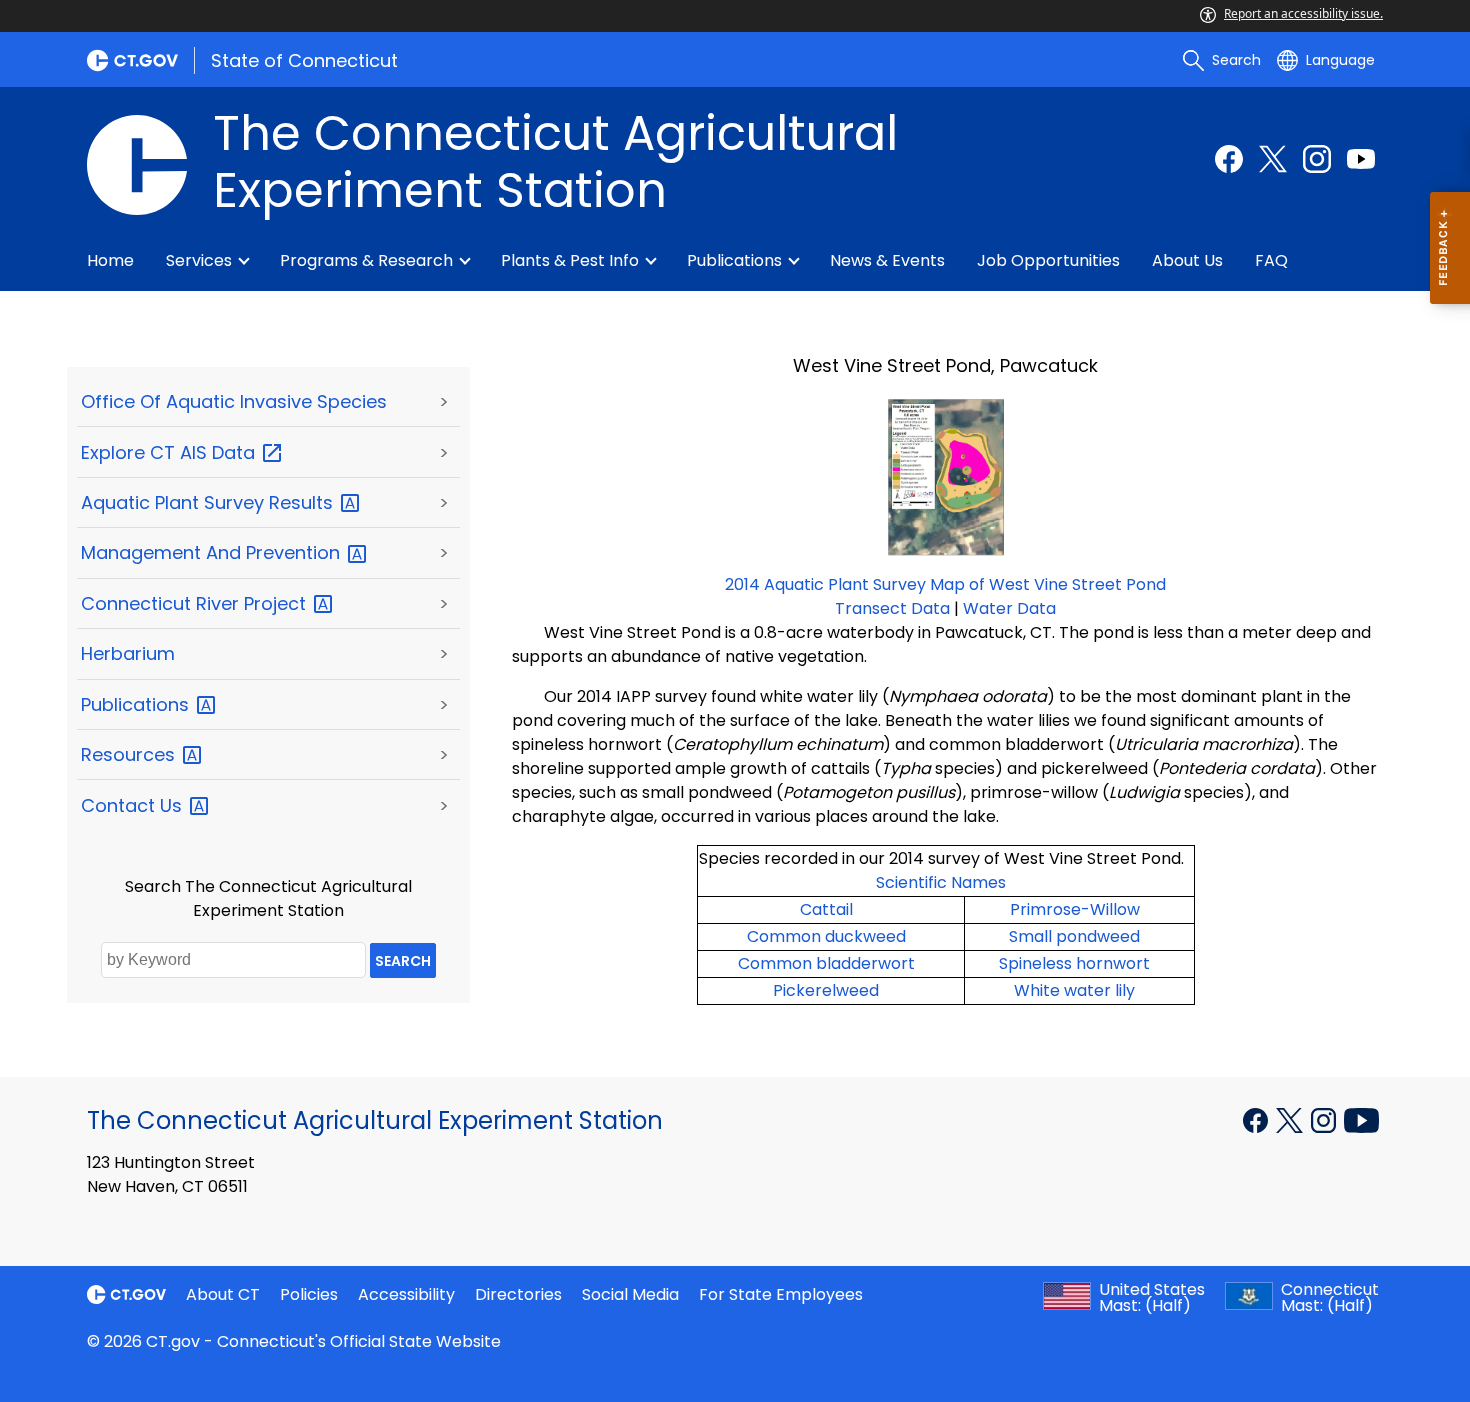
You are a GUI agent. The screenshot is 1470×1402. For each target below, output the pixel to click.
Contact (134, 805)
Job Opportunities (1048, 260)
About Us (1187, 260)
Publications (734, 260)
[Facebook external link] (1229, 159)
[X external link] (1291, 1119)
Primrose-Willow (1075, 909)
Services (199, 260)
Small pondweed (1074, 936)
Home (110, 260)
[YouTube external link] (1361, 1119)
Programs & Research (366, 260)
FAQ (1271, 260)
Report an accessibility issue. (1303, 13)
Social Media (630, 1294)
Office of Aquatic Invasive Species (234, 401)
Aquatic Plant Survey (209, 502)
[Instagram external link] (1317, 159)
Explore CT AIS (170, 452)
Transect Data (892, 608)
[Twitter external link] (1273, 159)
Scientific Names (941, 882)
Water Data (1009, 608)
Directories (518, 1294)
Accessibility (406, 1294)
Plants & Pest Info (570, 260)
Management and (213, 552)
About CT (223, 1294)
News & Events (887, 260)
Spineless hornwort (1074, 963)
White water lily (1074, 990)
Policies (309, 1294)
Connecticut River (196, 603)
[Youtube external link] (1361, 159)
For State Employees (781, 1294)
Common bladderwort (826, 963)
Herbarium (128, 653)
